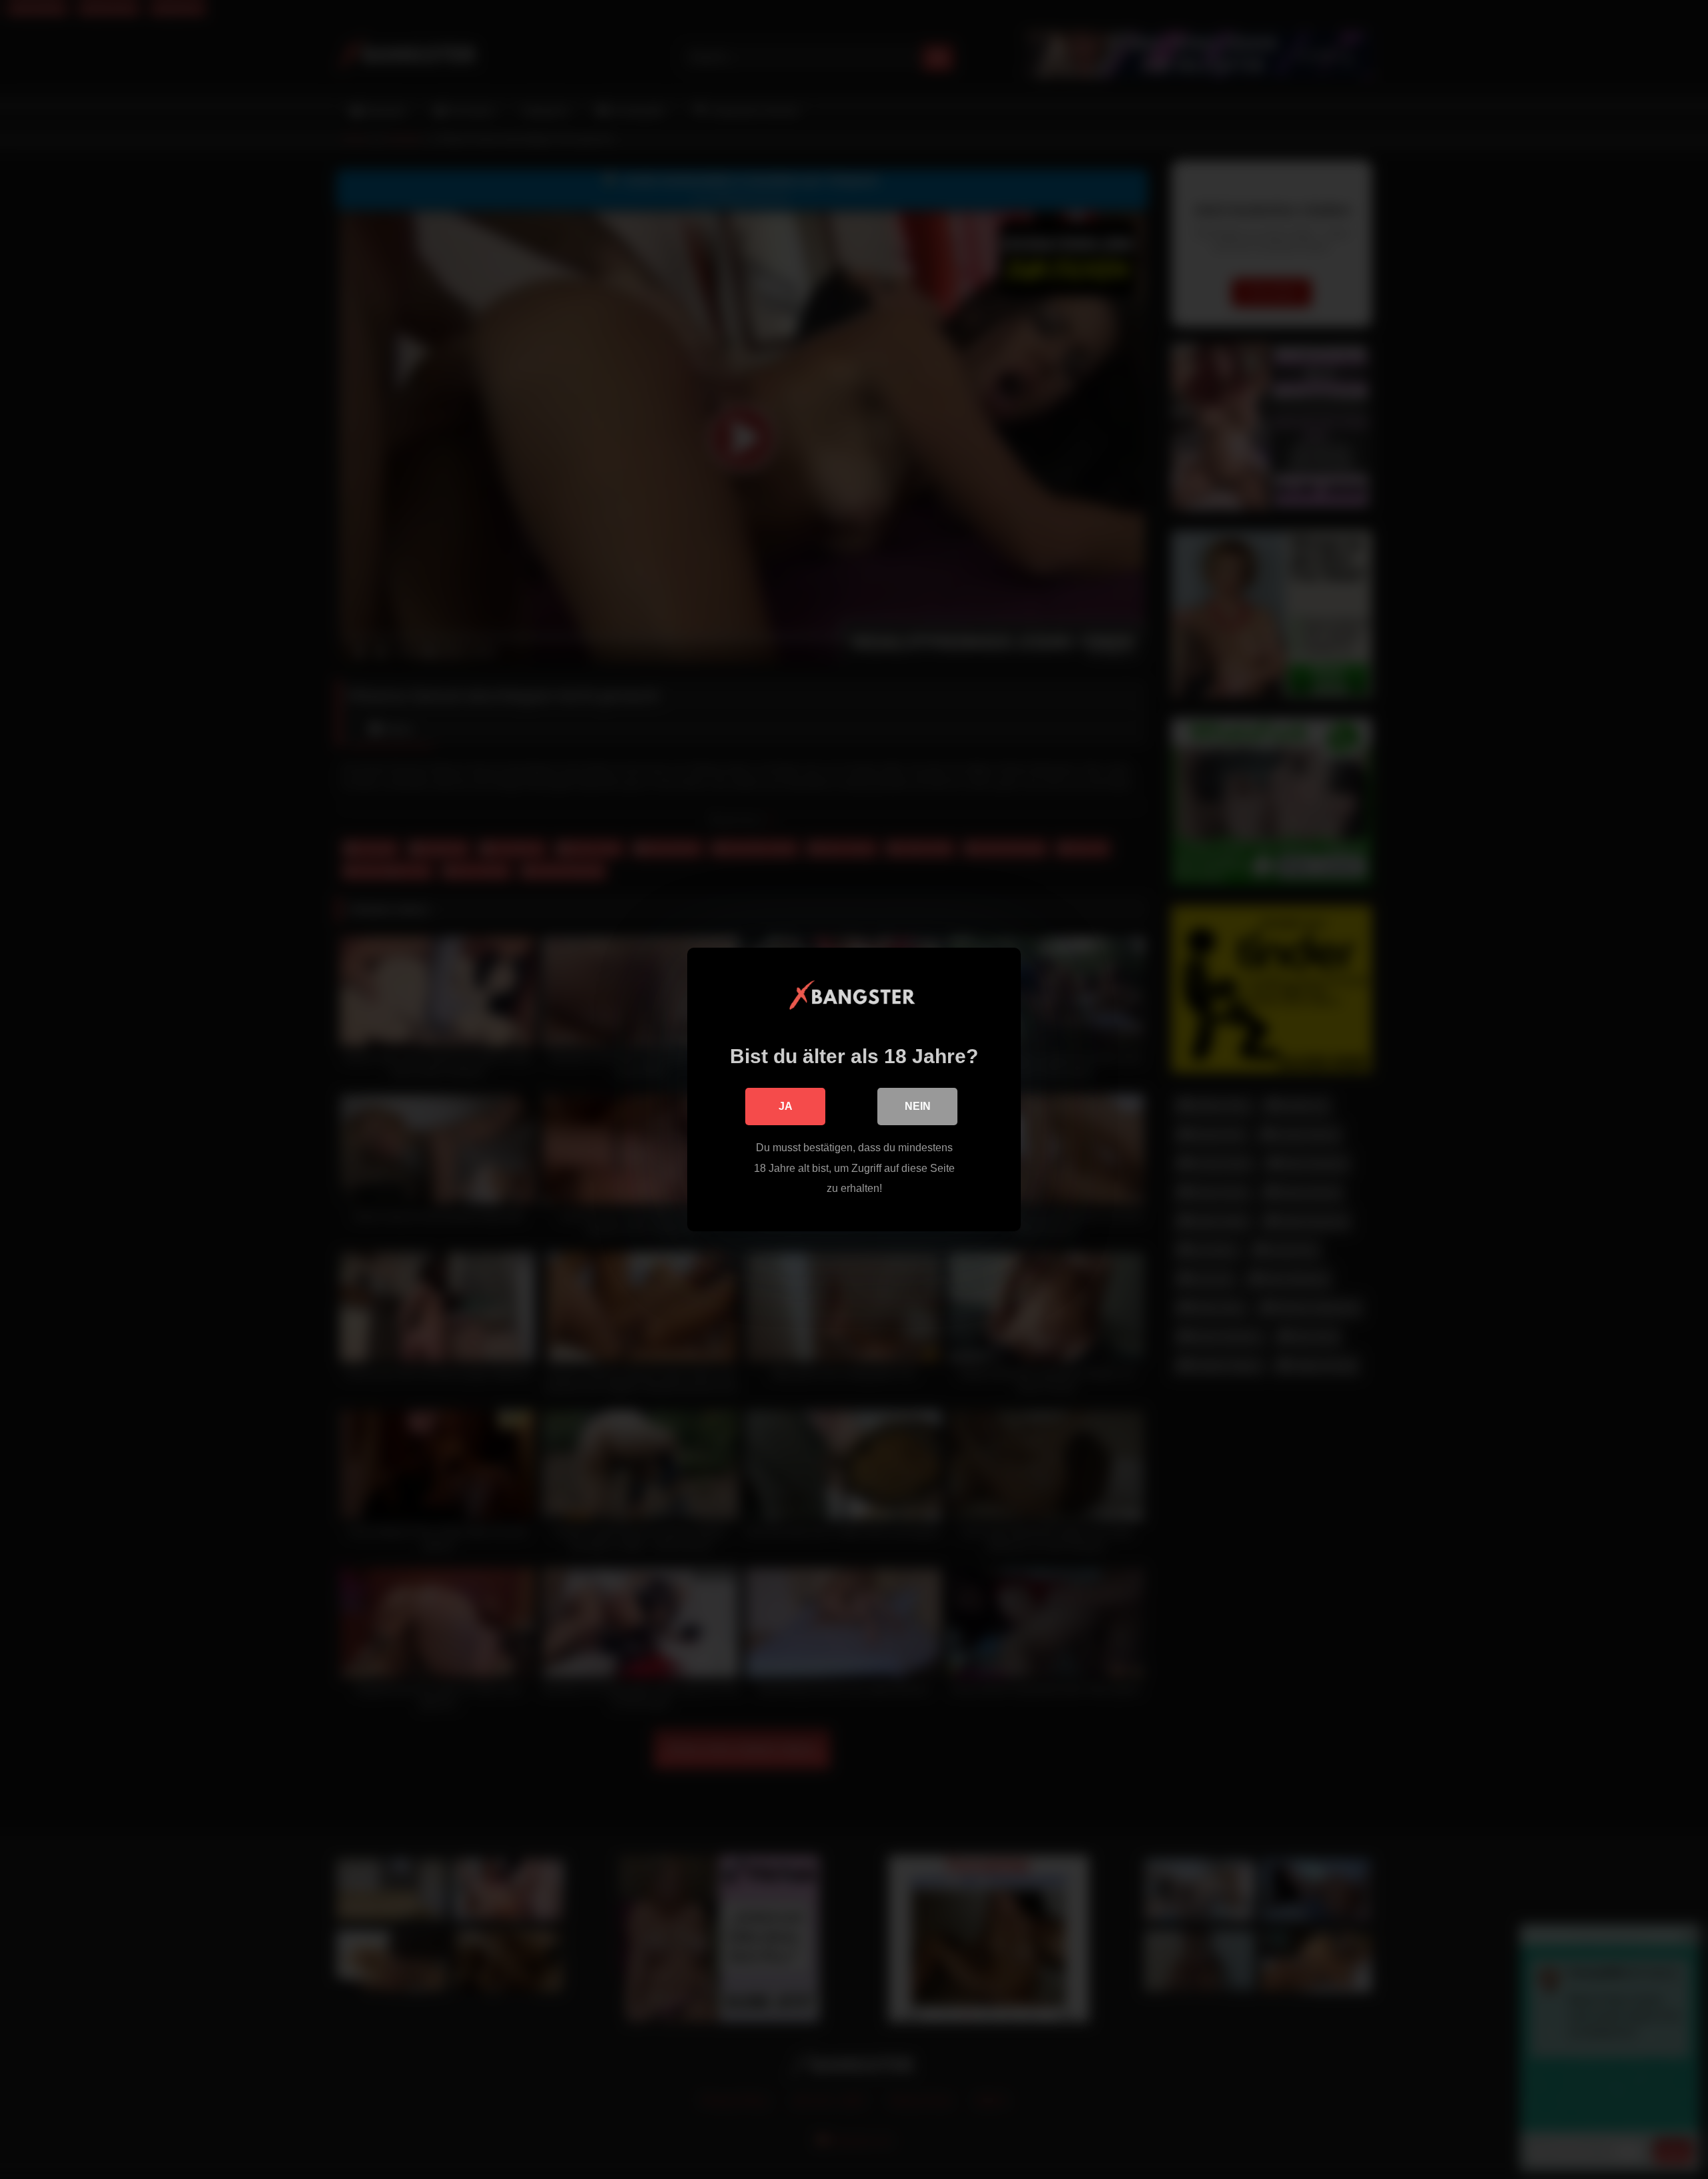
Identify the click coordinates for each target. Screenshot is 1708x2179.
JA (786, 1106)
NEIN (918, 1106)
